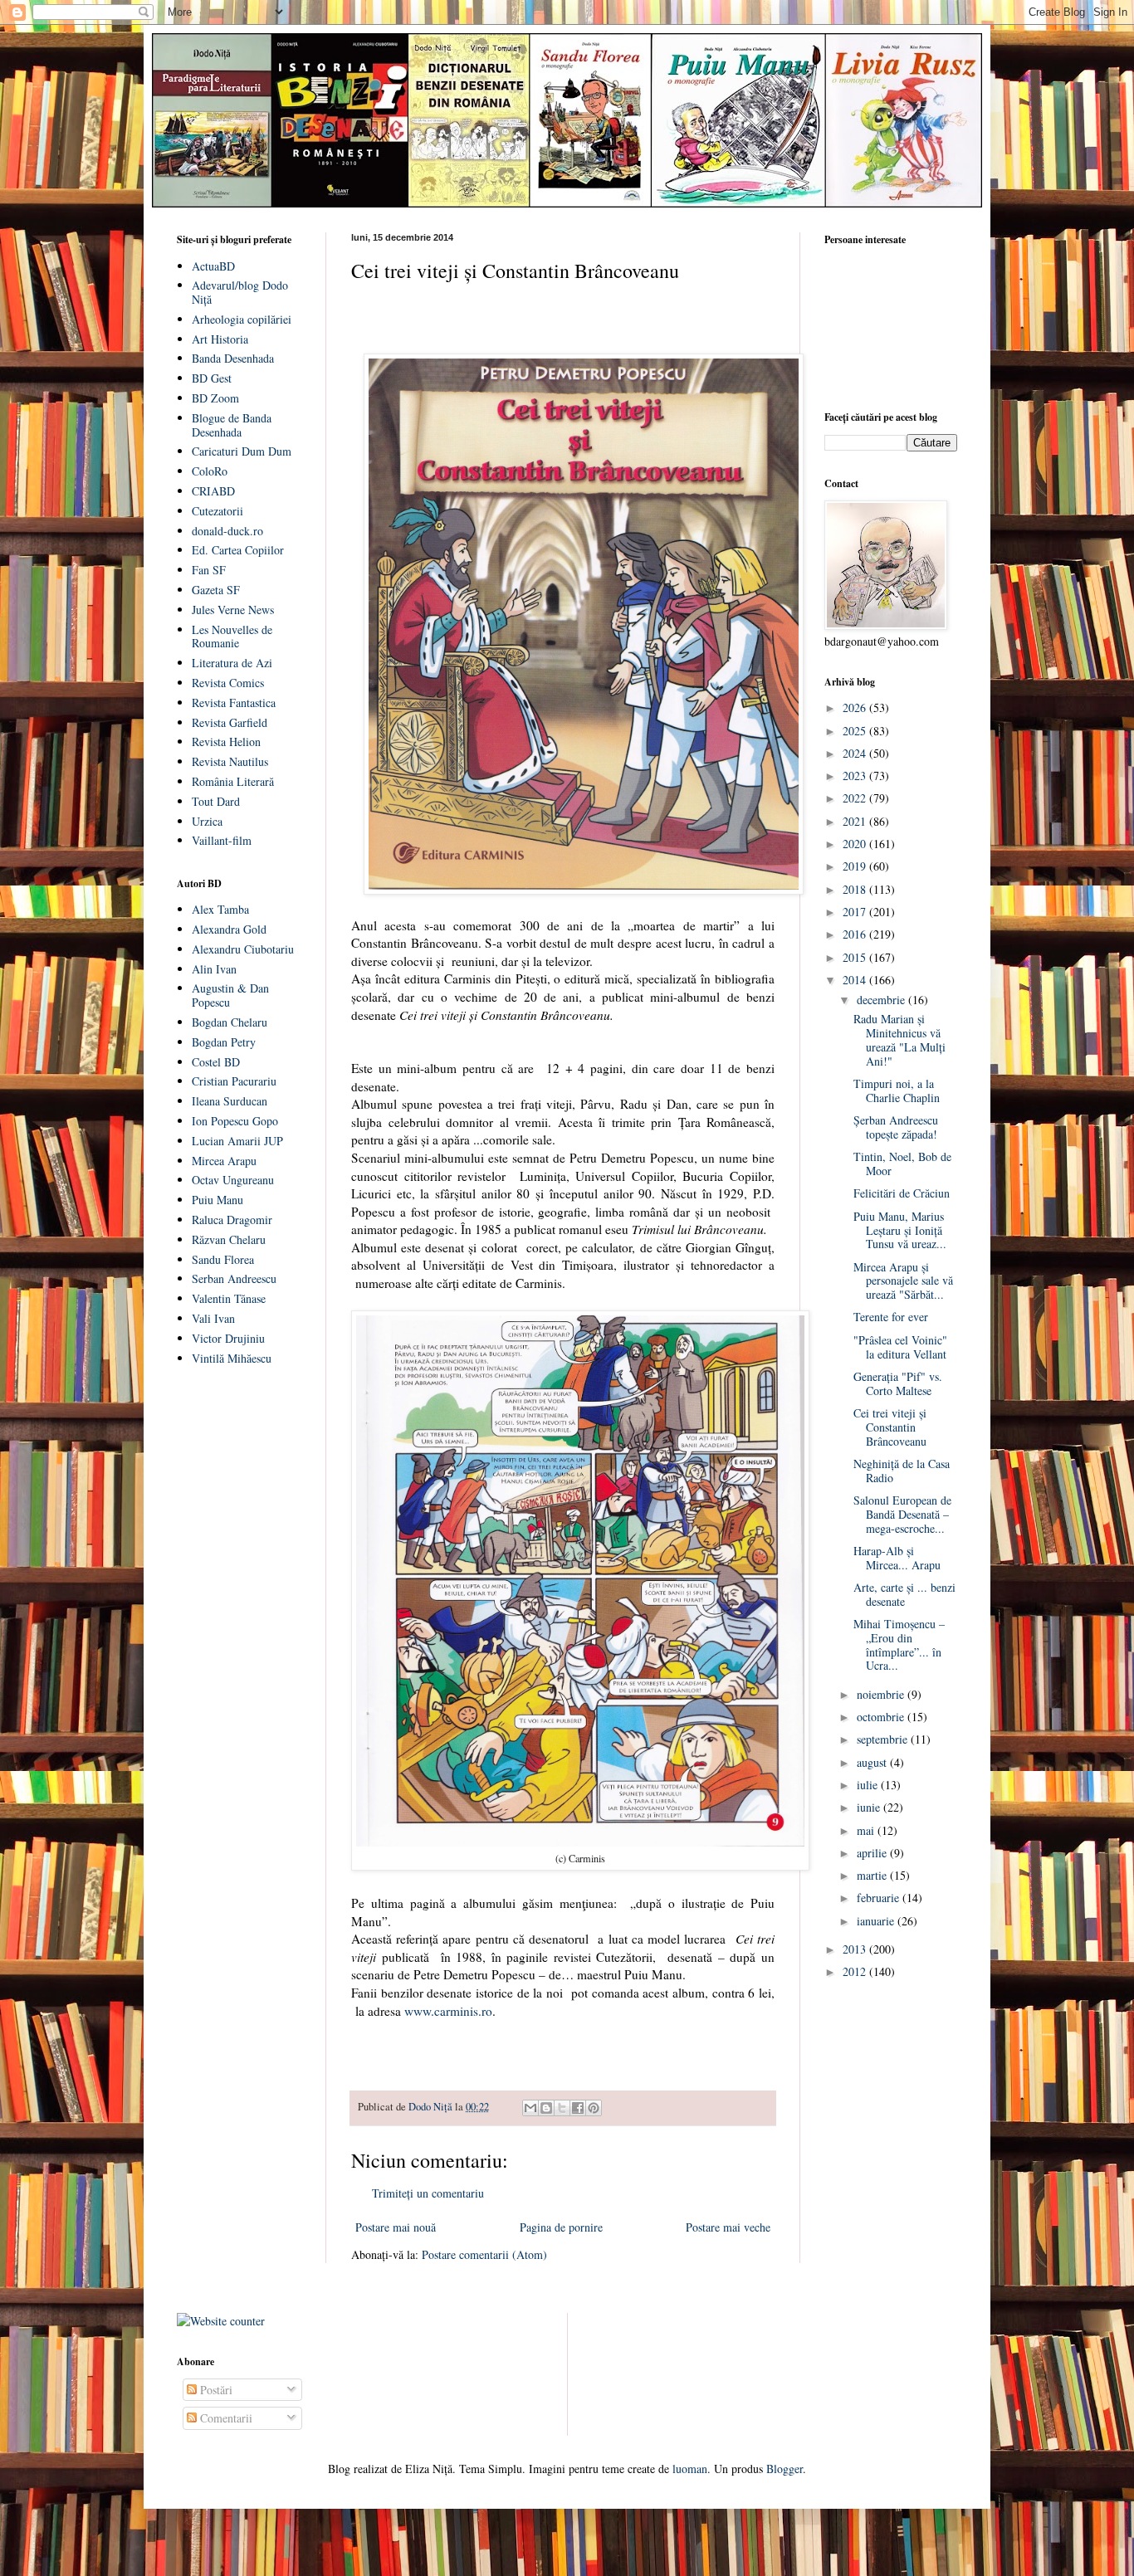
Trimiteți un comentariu (428, 2193)
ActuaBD (213, 266)
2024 (856, 753)
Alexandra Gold (229, 929)
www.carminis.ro (448, 2011)
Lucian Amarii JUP (237, 1141)
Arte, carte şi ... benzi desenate (904, 1594)
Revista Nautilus (230, 761)
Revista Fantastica (234, 703)
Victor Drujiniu (228, 1338)
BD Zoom (215, 398)
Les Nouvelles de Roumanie (232, 637)
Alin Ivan (214, 969)
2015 (856, 957)
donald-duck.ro (227, 531)
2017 (856, 912)
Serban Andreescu (234, 1278)
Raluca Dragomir (232, 1220)
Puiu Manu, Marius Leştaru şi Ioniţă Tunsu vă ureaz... (900, 1230)
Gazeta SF (216, 590)
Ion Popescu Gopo (235, 1121)
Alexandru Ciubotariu (243, 949)
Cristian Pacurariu (234, 1081)
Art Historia (220, 339)
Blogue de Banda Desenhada (232, 425)
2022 (856, 798)
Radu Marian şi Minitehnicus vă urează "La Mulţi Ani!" (899, 1039)
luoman (690, 2469)
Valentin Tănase (229, 1298)
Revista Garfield (230, 722)
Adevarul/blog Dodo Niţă (240, 292)
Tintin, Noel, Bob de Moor (902, 1164)
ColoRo (210, 471)
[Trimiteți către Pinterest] (594, 2108)
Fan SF (209, 570)
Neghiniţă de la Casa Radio (902, 1471)
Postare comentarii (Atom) (484, 2254)
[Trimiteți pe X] (562, 2108)
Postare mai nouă (396, 2227)
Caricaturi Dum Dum (242, 451)
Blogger (785, 2469)
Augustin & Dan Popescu (230, 995)
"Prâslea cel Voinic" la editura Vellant (900, 1347)
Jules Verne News (233, 610)
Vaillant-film (222, 840)
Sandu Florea (223, 1259)
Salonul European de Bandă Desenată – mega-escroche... (902, 1514)
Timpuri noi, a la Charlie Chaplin (897, 1090)
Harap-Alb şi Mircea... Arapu (897, 1558)
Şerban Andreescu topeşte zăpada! (896, 1127)
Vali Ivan (213, 1318)
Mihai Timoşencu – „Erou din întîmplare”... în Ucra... (899, 1644)
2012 (856, 1971)
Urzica (207, 821)
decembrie (882, 1000)
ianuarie (877, 1921)
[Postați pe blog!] (546, 2108)
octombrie (882, 1717)
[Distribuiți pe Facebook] (578, 2108)
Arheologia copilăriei (242, 319)
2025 (856, 731)
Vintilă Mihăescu (232, 1358)
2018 (856, 889)
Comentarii (225, 2418)
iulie (869, 1785)
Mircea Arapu (224, 1161)
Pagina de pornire (561, 2227)
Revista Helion (226, 742)
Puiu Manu (218, 1200)
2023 (856, 776)
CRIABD (213, 491)
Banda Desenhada (233, 358)
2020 (856, 844)
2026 (856, 707)
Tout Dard (216, 801)
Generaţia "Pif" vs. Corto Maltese (898, 1383)
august (873, 1762)
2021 (856, 821)
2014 (856, 980)
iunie (870, 1807)
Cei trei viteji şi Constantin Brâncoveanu (890, 1427)
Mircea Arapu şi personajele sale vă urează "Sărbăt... (903, 1281)
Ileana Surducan (230, 1101)
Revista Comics (228, 683)
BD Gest (212, 378)
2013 (856, 1949)
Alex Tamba (220, 909)
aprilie (873, 1853)
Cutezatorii (218, 511)
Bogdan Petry (224, 1042)
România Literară (233, 781)
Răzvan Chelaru (229, 1239)
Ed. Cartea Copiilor (238, 550)
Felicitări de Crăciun (902, 1193)
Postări (215, 2390)
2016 (856, 934)
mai (867, 1830)
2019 (856, 866)
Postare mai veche (728, 2227)
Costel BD (216, 1062)
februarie (880, 1898)
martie (873, 1875)
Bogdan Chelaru (230, 1022)
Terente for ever (891, 1317)
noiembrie (882, 1694)
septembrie (884, 1739)
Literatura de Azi (232, 663)
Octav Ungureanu (233, 1180)
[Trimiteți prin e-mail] (530, 2108)
